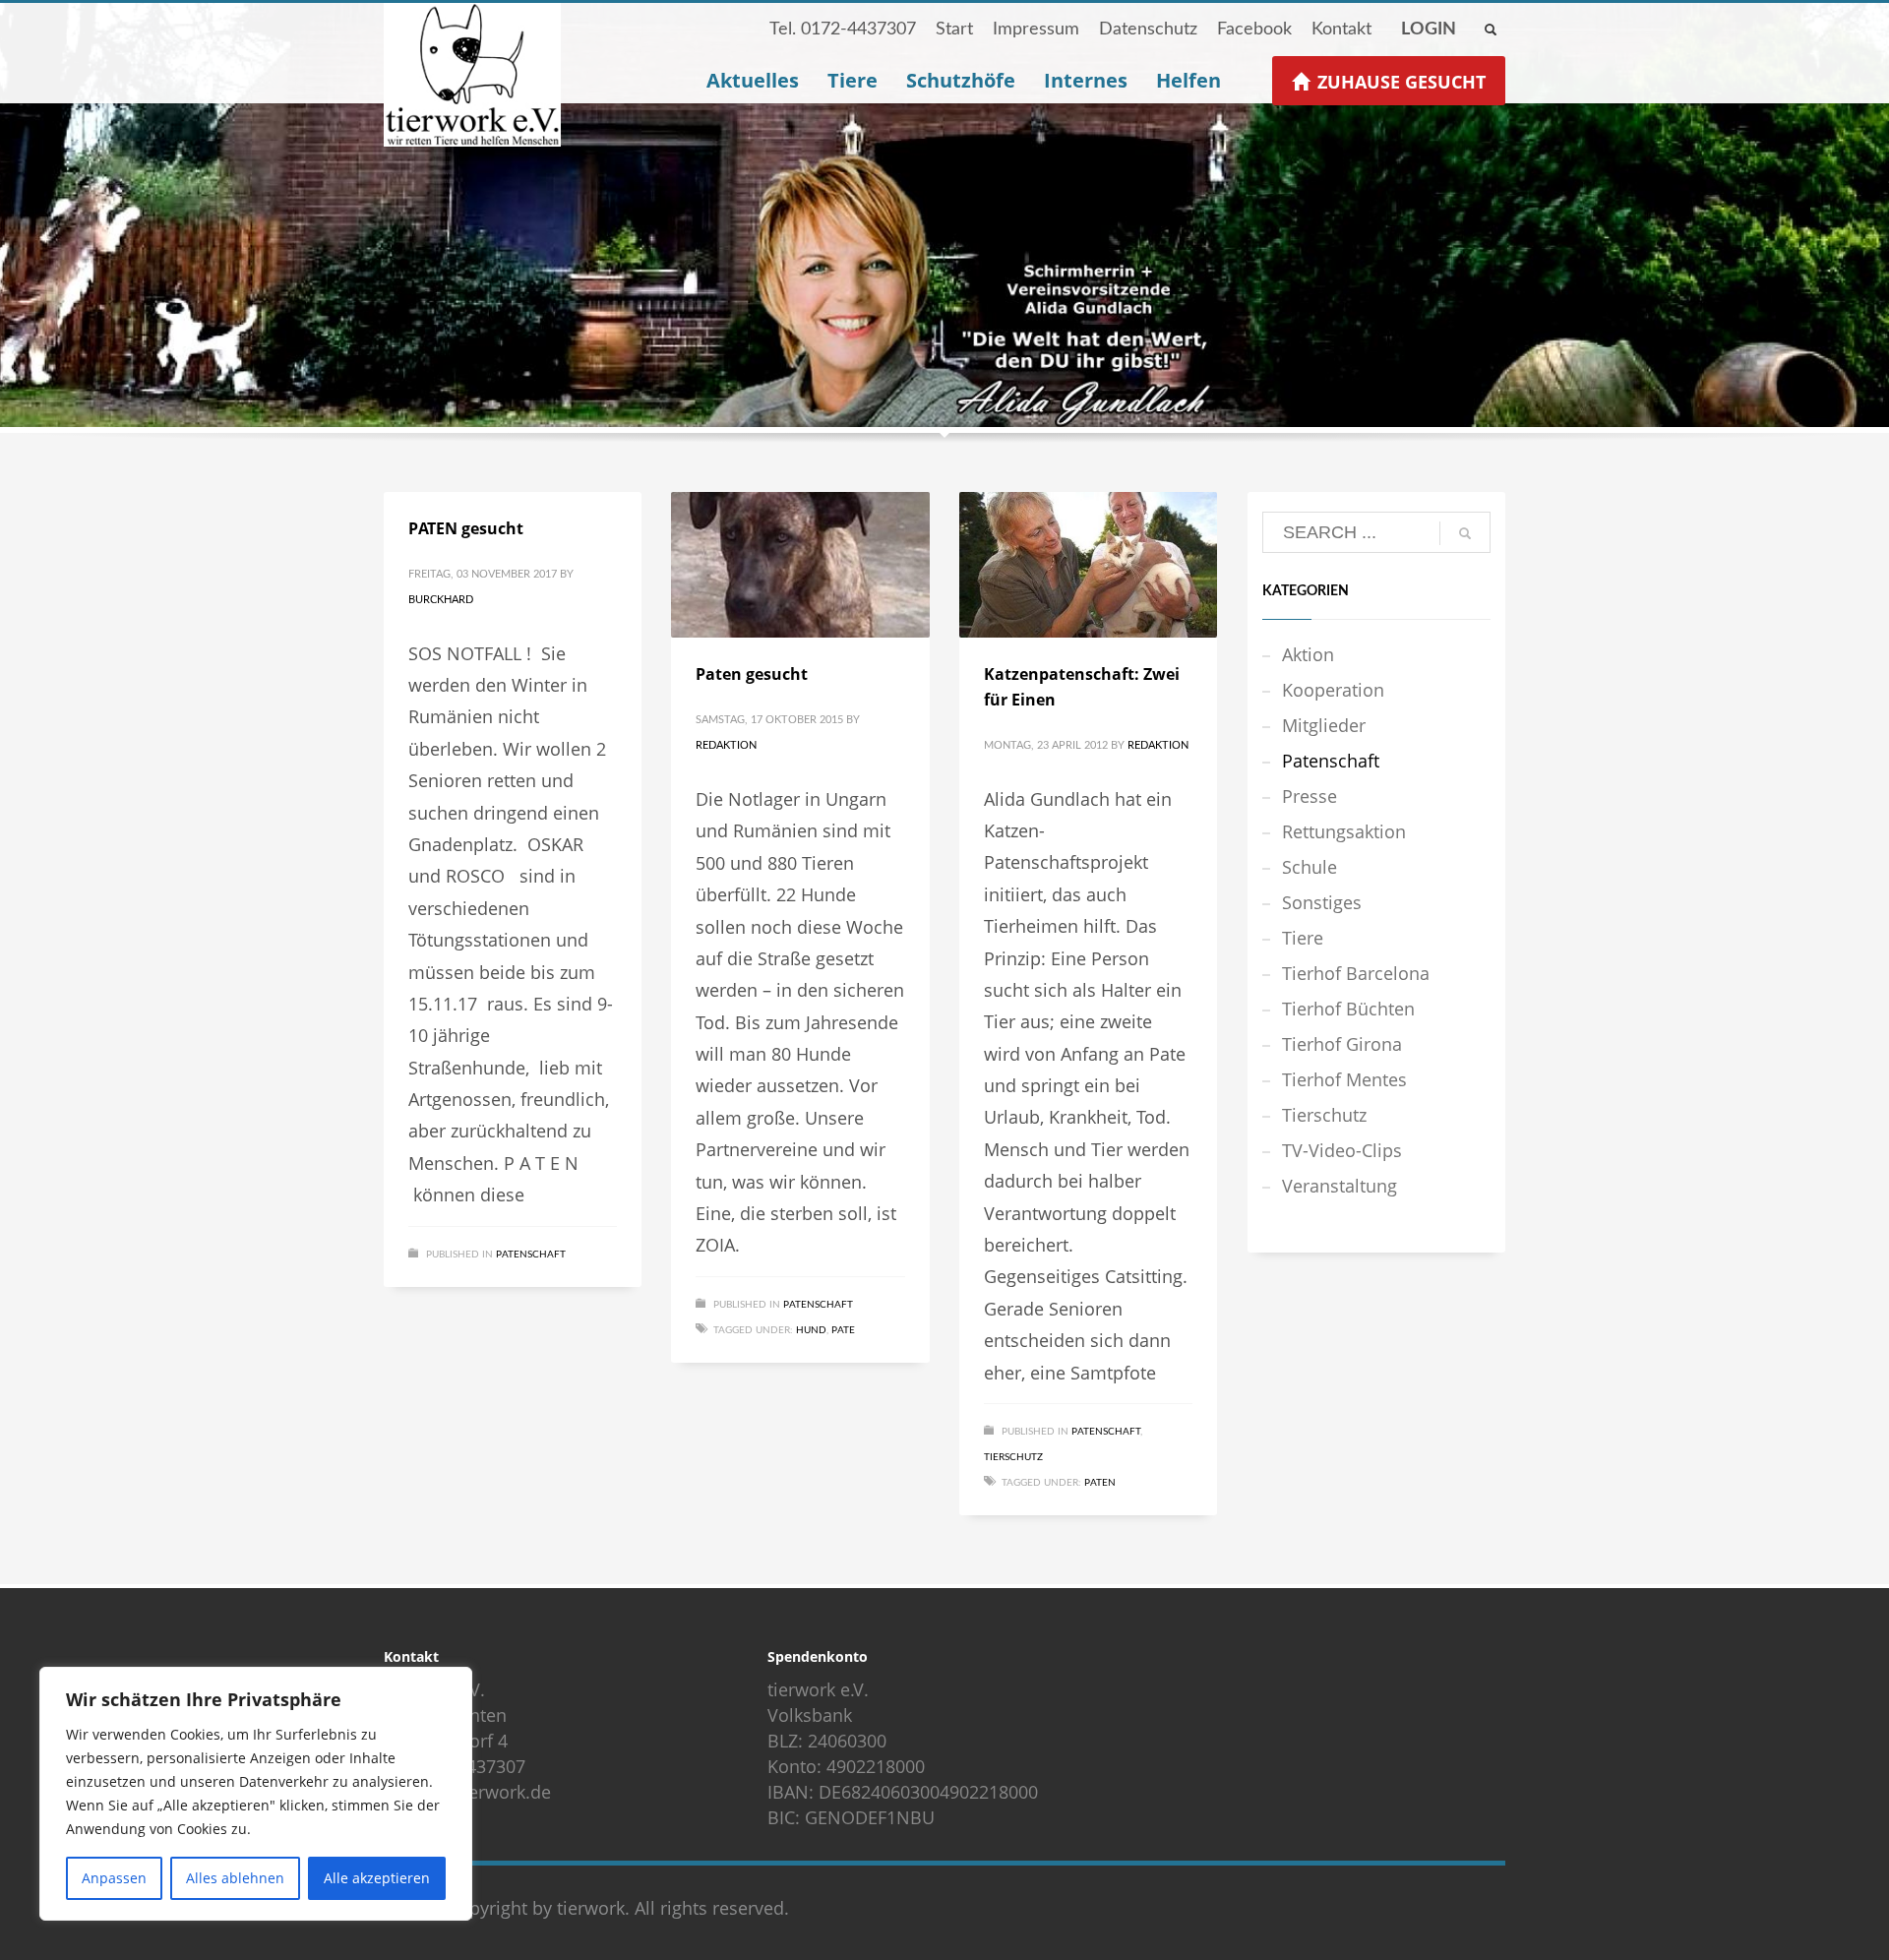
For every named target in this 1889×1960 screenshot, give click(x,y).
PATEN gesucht (466, 528)
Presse (1310, 796)
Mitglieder (1324, 725)
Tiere (1303, 938)
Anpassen (114, 1878)
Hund (811, 1330)
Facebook (1254, 30)
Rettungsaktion (1344, 831)
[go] (1465, 533)
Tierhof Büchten (1348, 1009)
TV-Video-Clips (1342, 1150)
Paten (1100, 1483)
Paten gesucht (752, 674)
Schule (1310, 867)
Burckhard (441, 600)
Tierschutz (1013, 1457)
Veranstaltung (1340, 1186)
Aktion (1308, 654)
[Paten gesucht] (801, 565)
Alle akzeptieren (377, 1878)
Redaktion (726, 745)
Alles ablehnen (235, 1878)
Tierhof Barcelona (1356, 973)
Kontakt (1341, 30)
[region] (256, 1794)
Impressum (1036, 30)
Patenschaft (531, 1255)
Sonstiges (1322, 902)
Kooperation (1333, 690)
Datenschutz (1148, 30)
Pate (843, 1330)
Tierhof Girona (1342, 1044)
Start (954, 30)
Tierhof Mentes (1344, 1079)
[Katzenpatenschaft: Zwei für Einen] (1088, 565)
